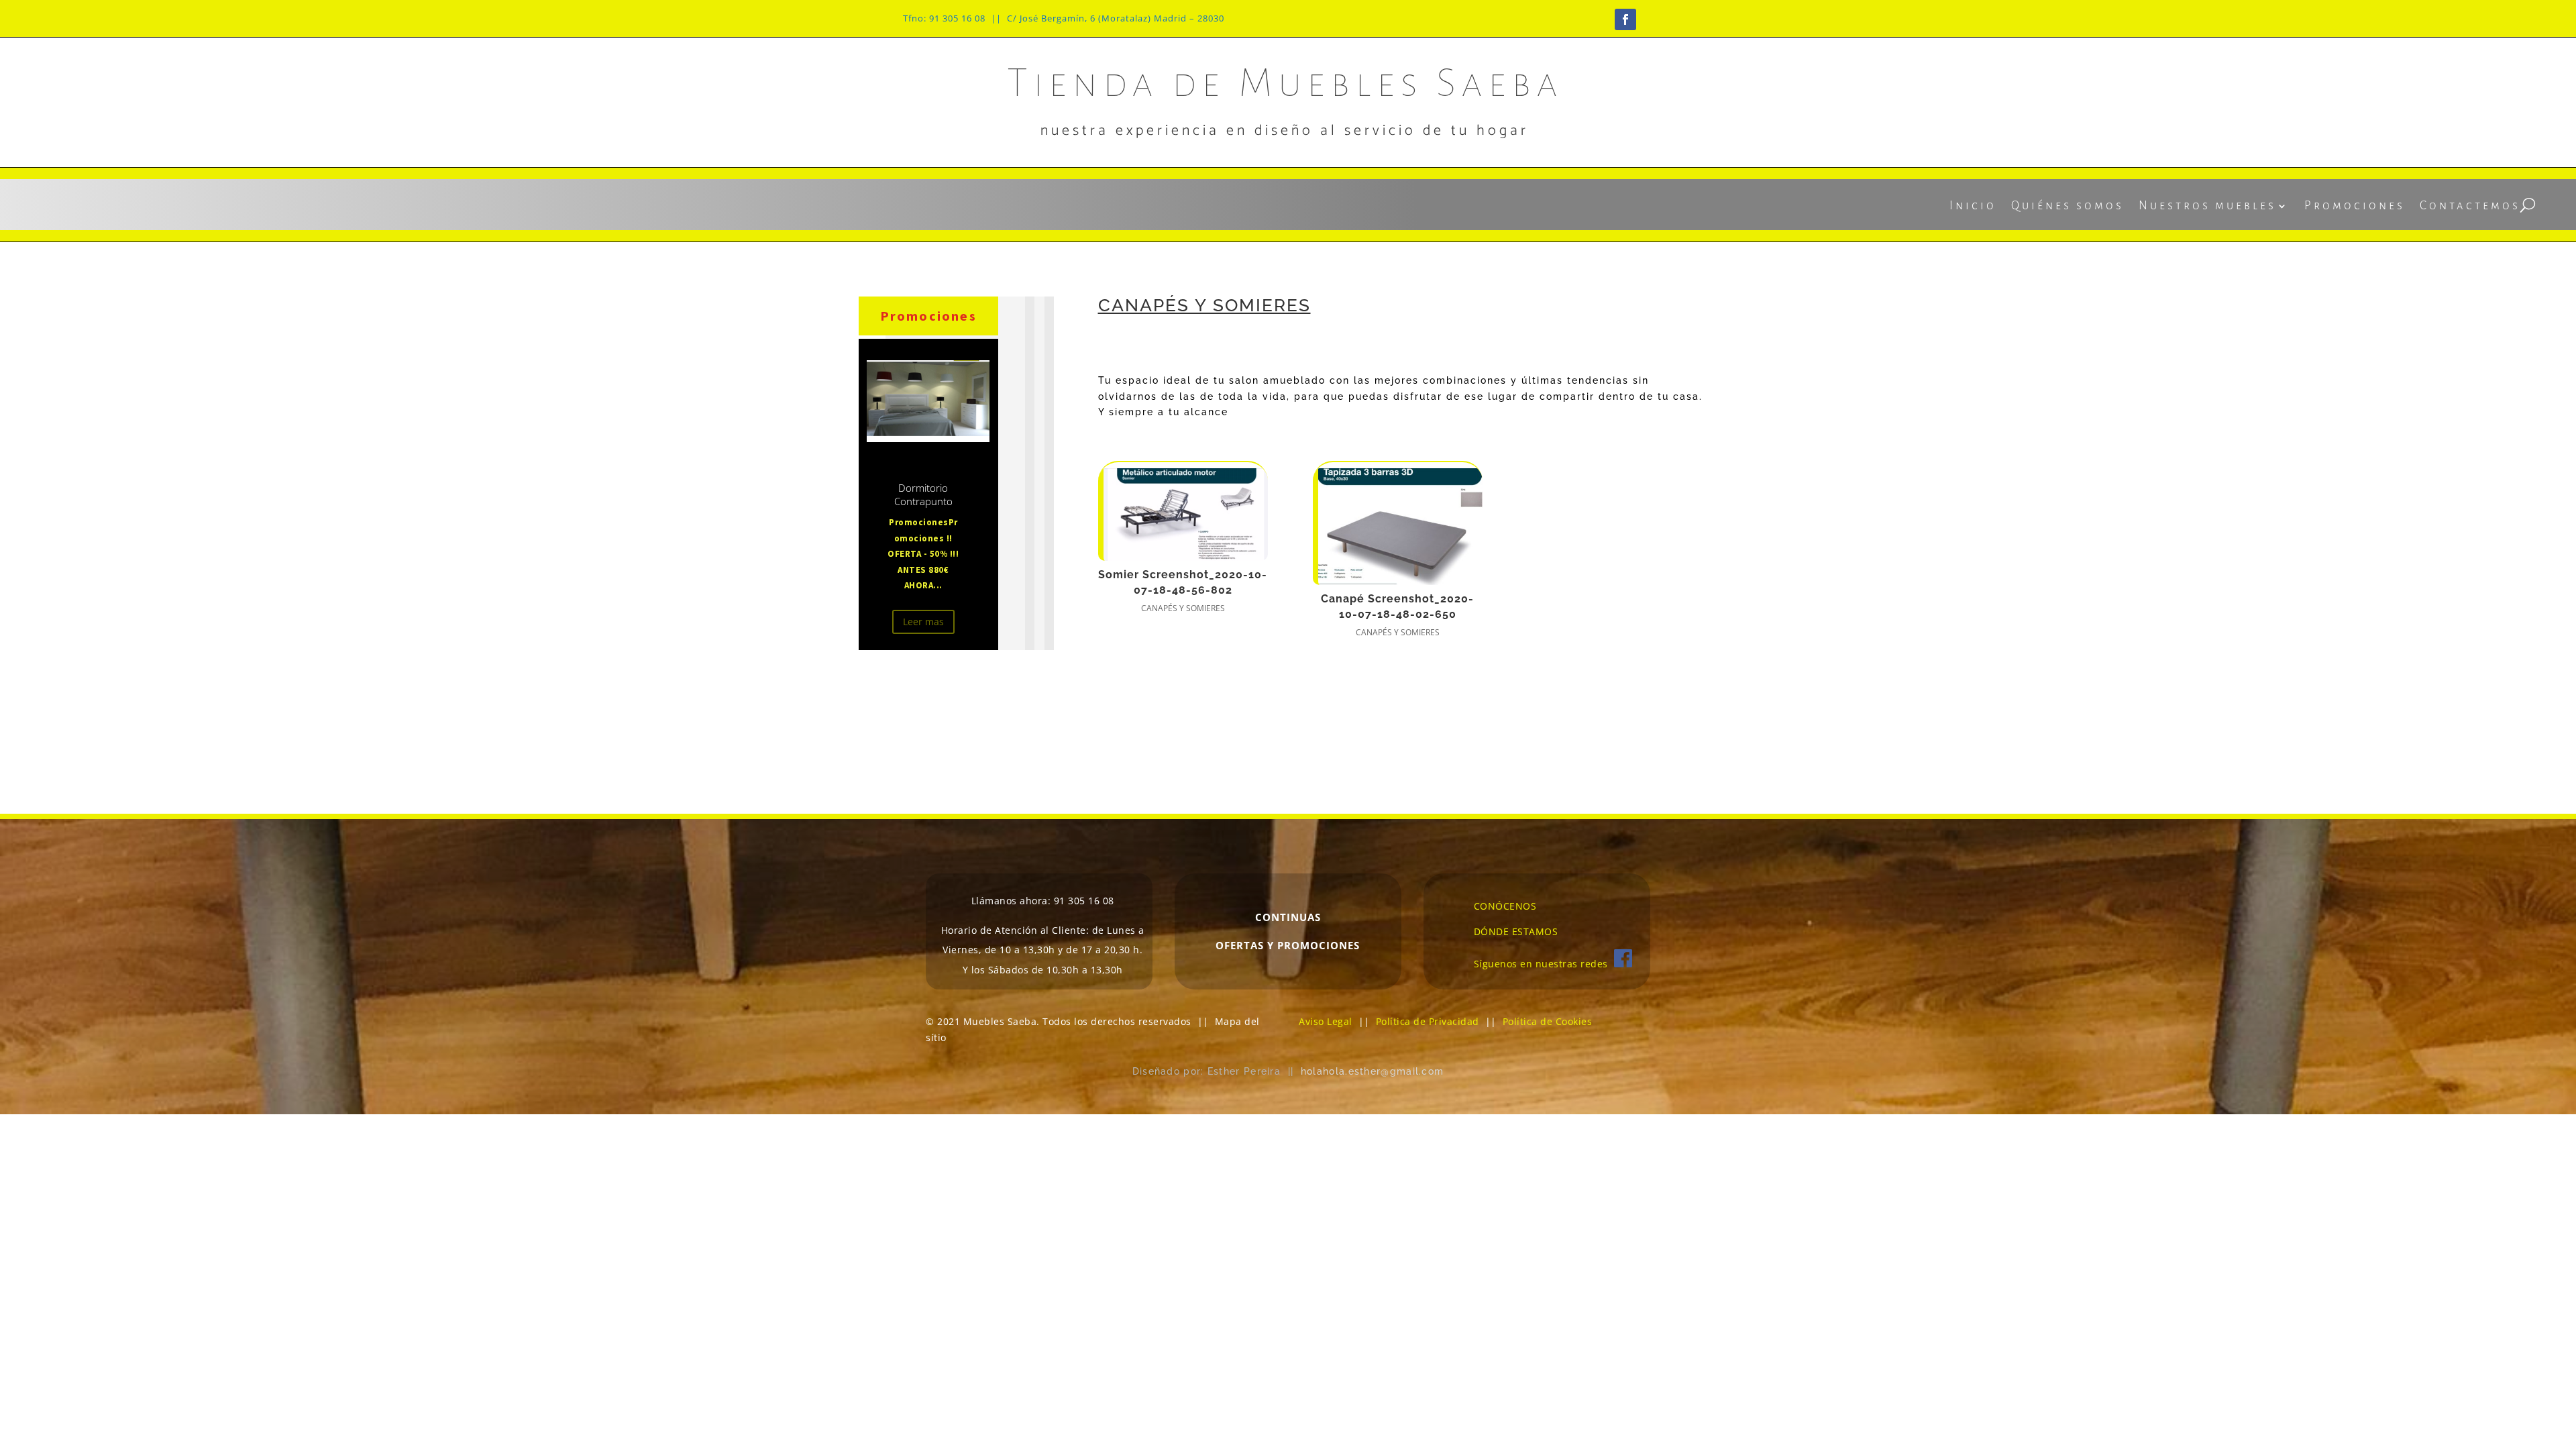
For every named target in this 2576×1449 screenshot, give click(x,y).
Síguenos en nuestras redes (1544, 964)
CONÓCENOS (1505, 906)
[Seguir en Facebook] (1625, 19)
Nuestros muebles (2207, 207)
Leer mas (923, 622)
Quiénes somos (2068, 207)
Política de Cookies (1548, 1021)
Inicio (1973, 207)
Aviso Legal (1326, 1021)
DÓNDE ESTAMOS (1516, 931)
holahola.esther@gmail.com (1373, 1071)
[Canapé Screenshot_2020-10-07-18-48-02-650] (1398, 524)
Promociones (2355, 207)
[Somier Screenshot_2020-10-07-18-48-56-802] (1183, 512)
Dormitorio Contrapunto (923, 494)
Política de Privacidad (1428, 1021)
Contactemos (2470, 207)
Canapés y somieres (1183, 608)
